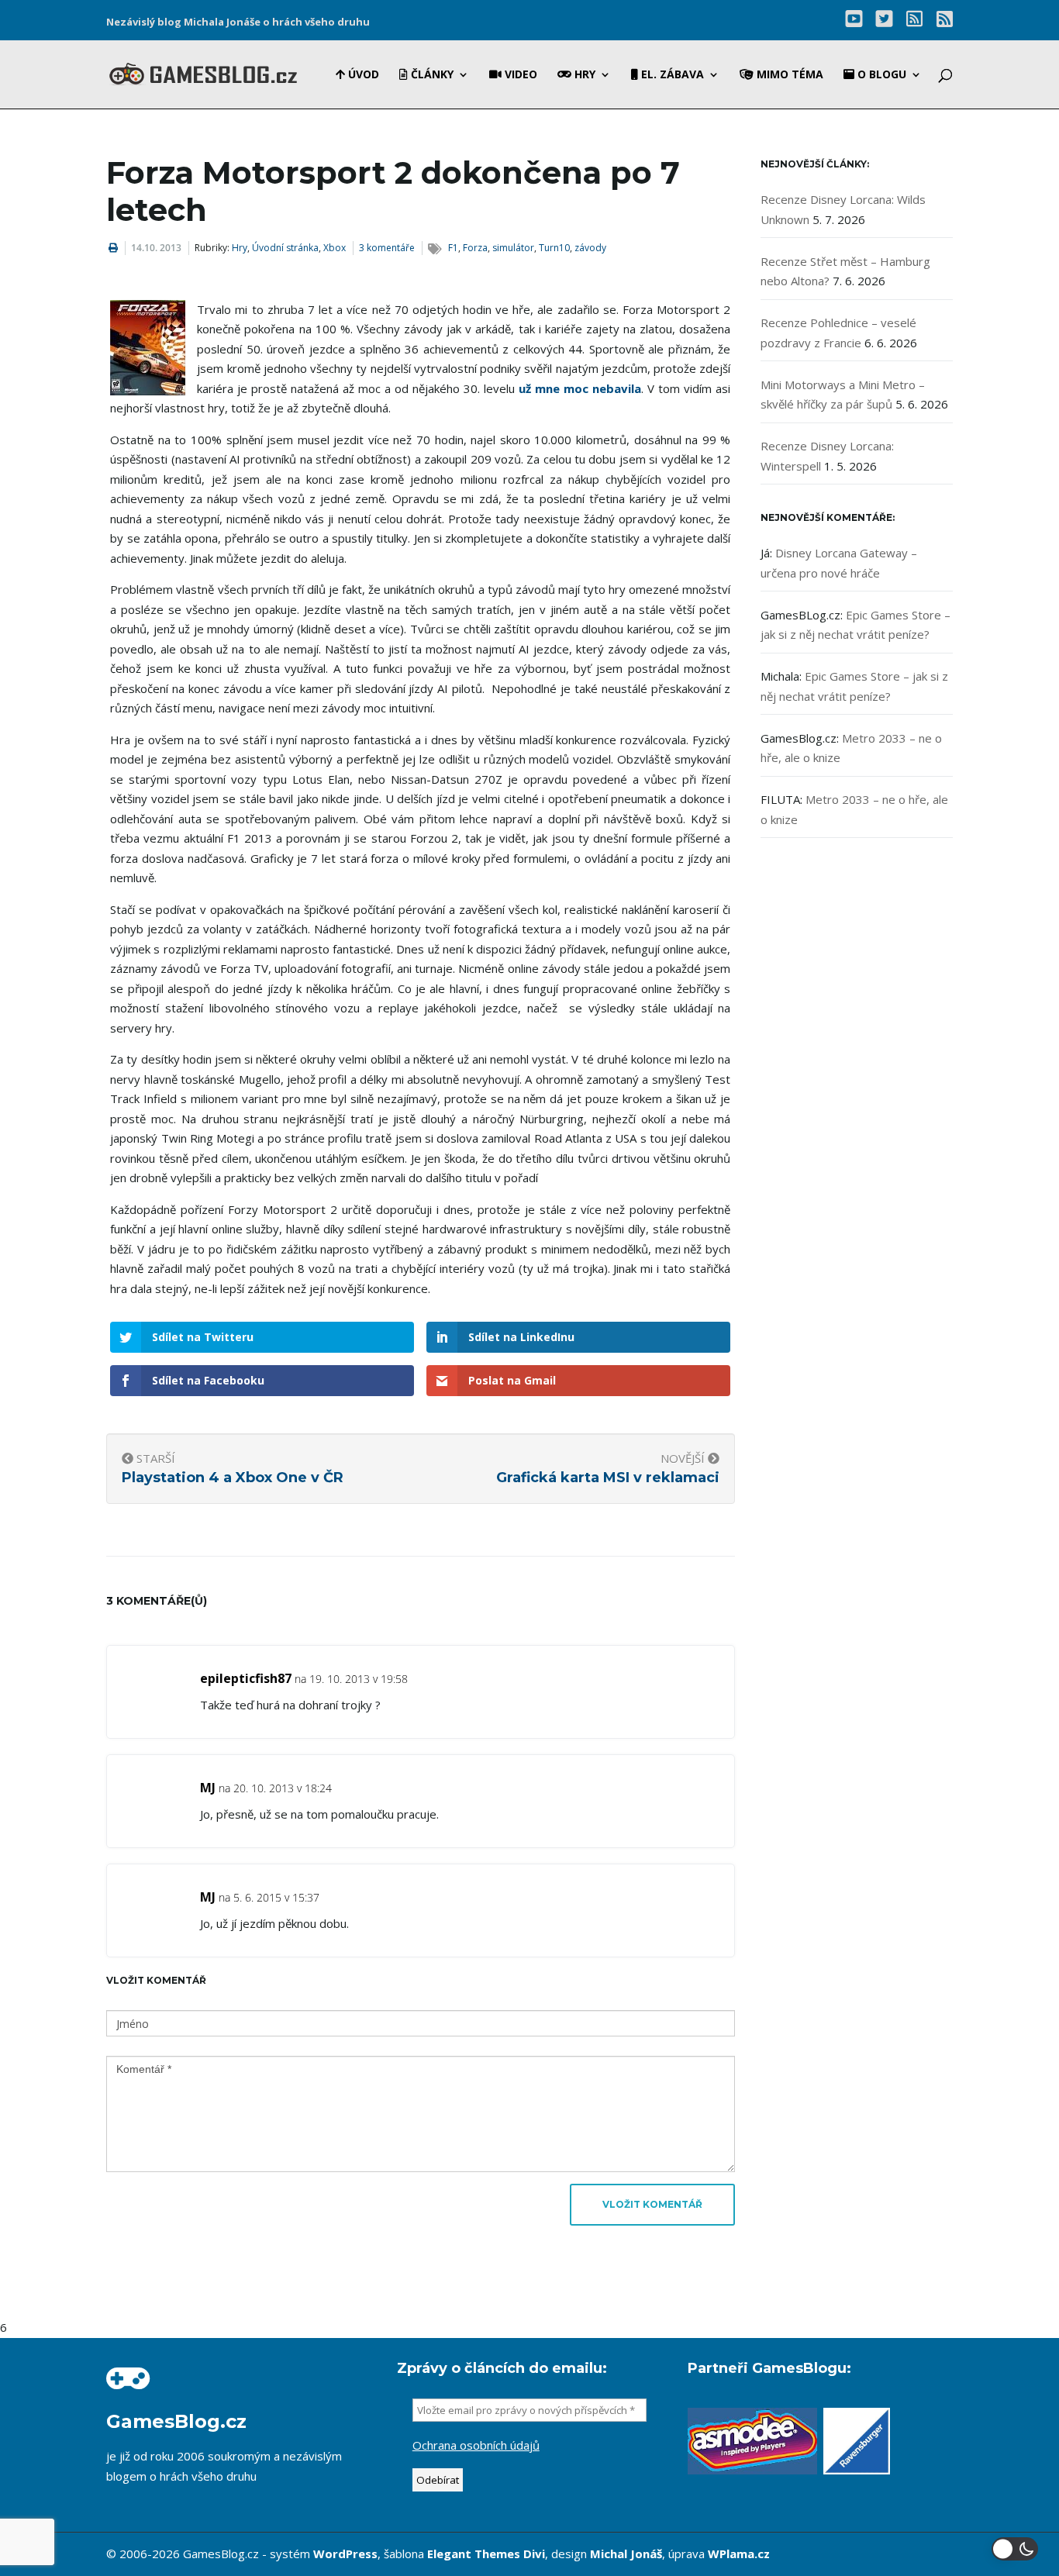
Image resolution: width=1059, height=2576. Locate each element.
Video (519, 75)
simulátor (513, 248)
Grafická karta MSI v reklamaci (608, 1478)
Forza (475, 248)
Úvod (362, 75)
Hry (583, 75)
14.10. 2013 (156, 248)
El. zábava (671, 75)
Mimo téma (788, 75)
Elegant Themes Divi (486, 2554)
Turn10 (554, 248)
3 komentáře (387, 248)
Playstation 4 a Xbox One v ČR (233, 1478)
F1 (453, 248)
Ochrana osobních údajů (476, 2445)
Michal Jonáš (626, 2554)
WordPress (345, 2554)
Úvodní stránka (285, 248)
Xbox (335, 248)
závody (590, 248)
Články (431, 75)
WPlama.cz (739, 2554)
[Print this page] (113, 248)
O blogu (880, 75)
